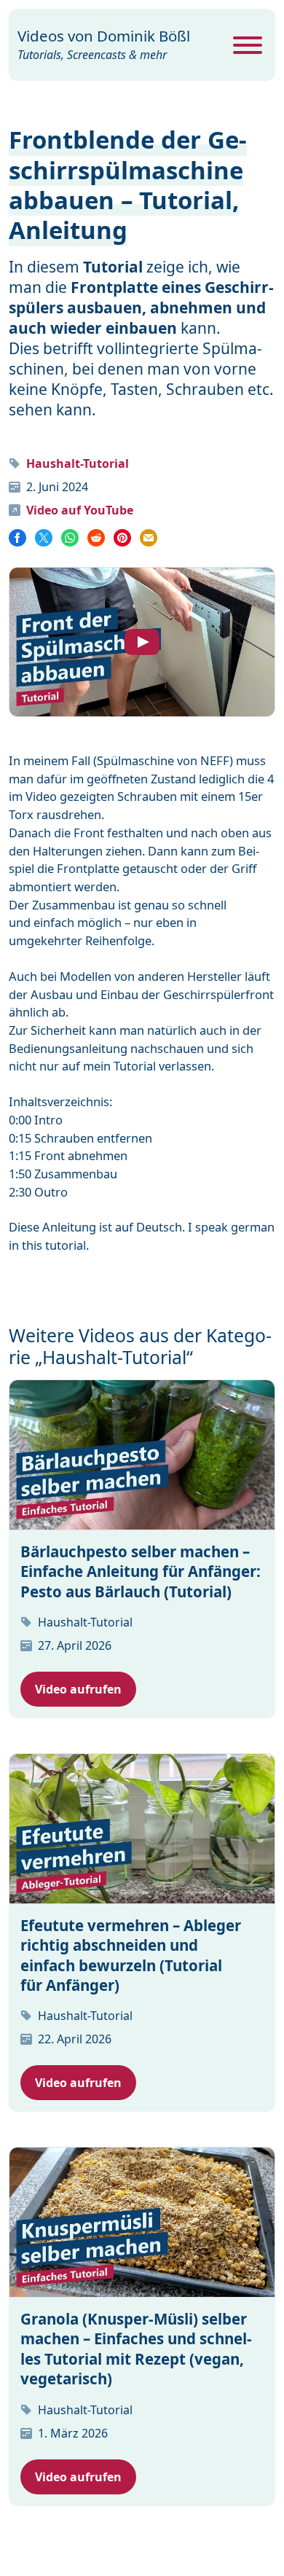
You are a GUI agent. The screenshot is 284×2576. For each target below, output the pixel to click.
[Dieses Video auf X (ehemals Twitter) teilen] (44, 537)
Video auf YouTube (80, 510)
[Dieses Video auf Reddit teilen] (96, 537)
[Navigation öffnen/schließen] (248, 45)
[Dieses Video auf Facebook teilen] (19, 537)
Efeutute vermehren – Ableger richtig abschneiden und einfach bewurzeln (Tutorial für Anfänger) (131, 1955)
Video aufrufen (78, 1689)
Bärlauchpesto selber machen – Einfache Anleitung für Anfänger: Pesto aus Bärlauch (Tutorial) (141, 1571)
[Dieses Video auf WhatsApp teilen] (70, 537)
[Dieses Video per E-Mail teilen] (149, 537)
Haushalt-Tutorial (78, 463)
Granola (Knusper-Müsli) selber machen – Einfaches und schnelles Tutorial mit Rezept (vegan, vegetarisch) (136, 2349)
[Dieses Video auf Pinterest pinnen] (122, 537)
